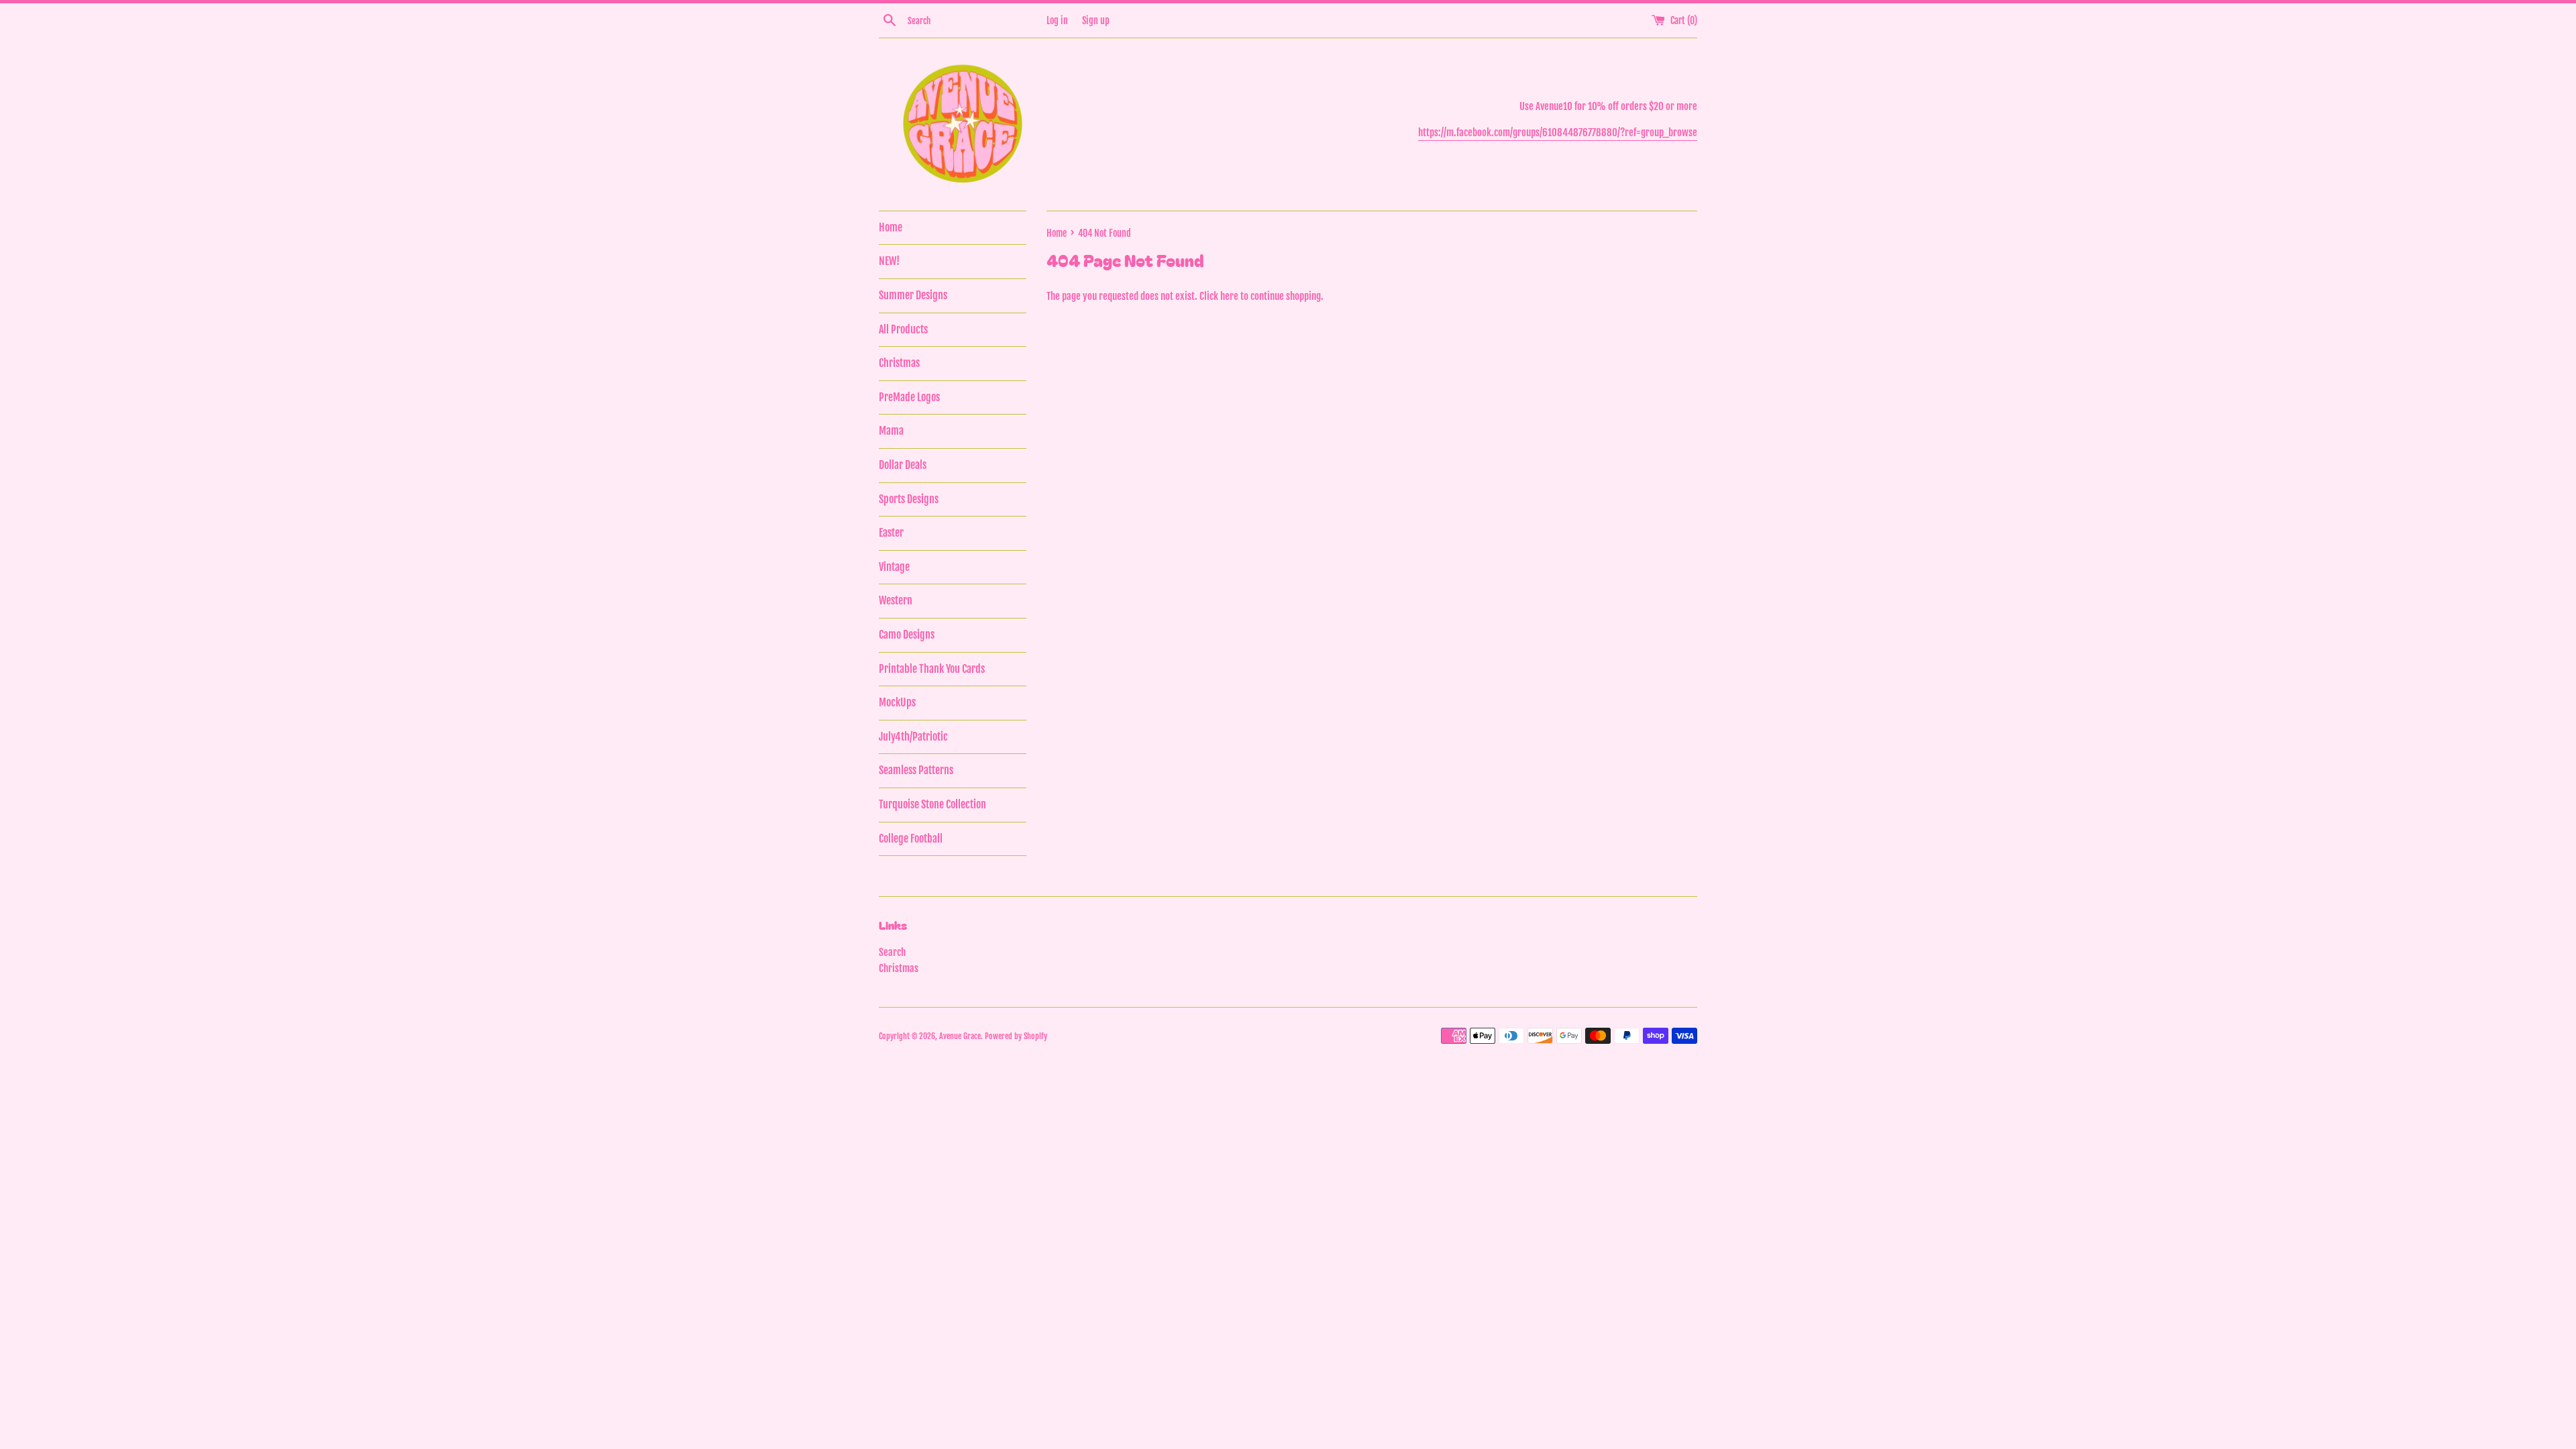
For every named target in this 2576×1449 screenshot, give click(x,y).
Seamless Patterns (916, 770)
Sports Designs (909, 499)
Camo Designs (907, 635)
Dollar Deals (903, 465)
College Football (911, 839)
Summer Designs (913, 295)
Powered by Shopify (1016, 1036)
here (1229, 296)
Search (892, 952)
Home (891, 227)
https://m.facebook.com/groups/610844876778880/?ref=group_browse (1558, 132)
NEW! (889, 261)
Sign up (1096, 20)
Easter (891, 533)
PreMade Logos (909, 397)
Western (896, 600)
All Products (903, 329)
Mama (891, 431)
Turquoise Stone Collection (932, 804)
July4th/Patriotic (913, 737)
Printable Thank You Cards (932, 669)
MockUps (897, 702)
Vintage (894, 567)
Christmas (899, 363)
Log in (1057, 20)
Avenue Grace (960, 1036)
